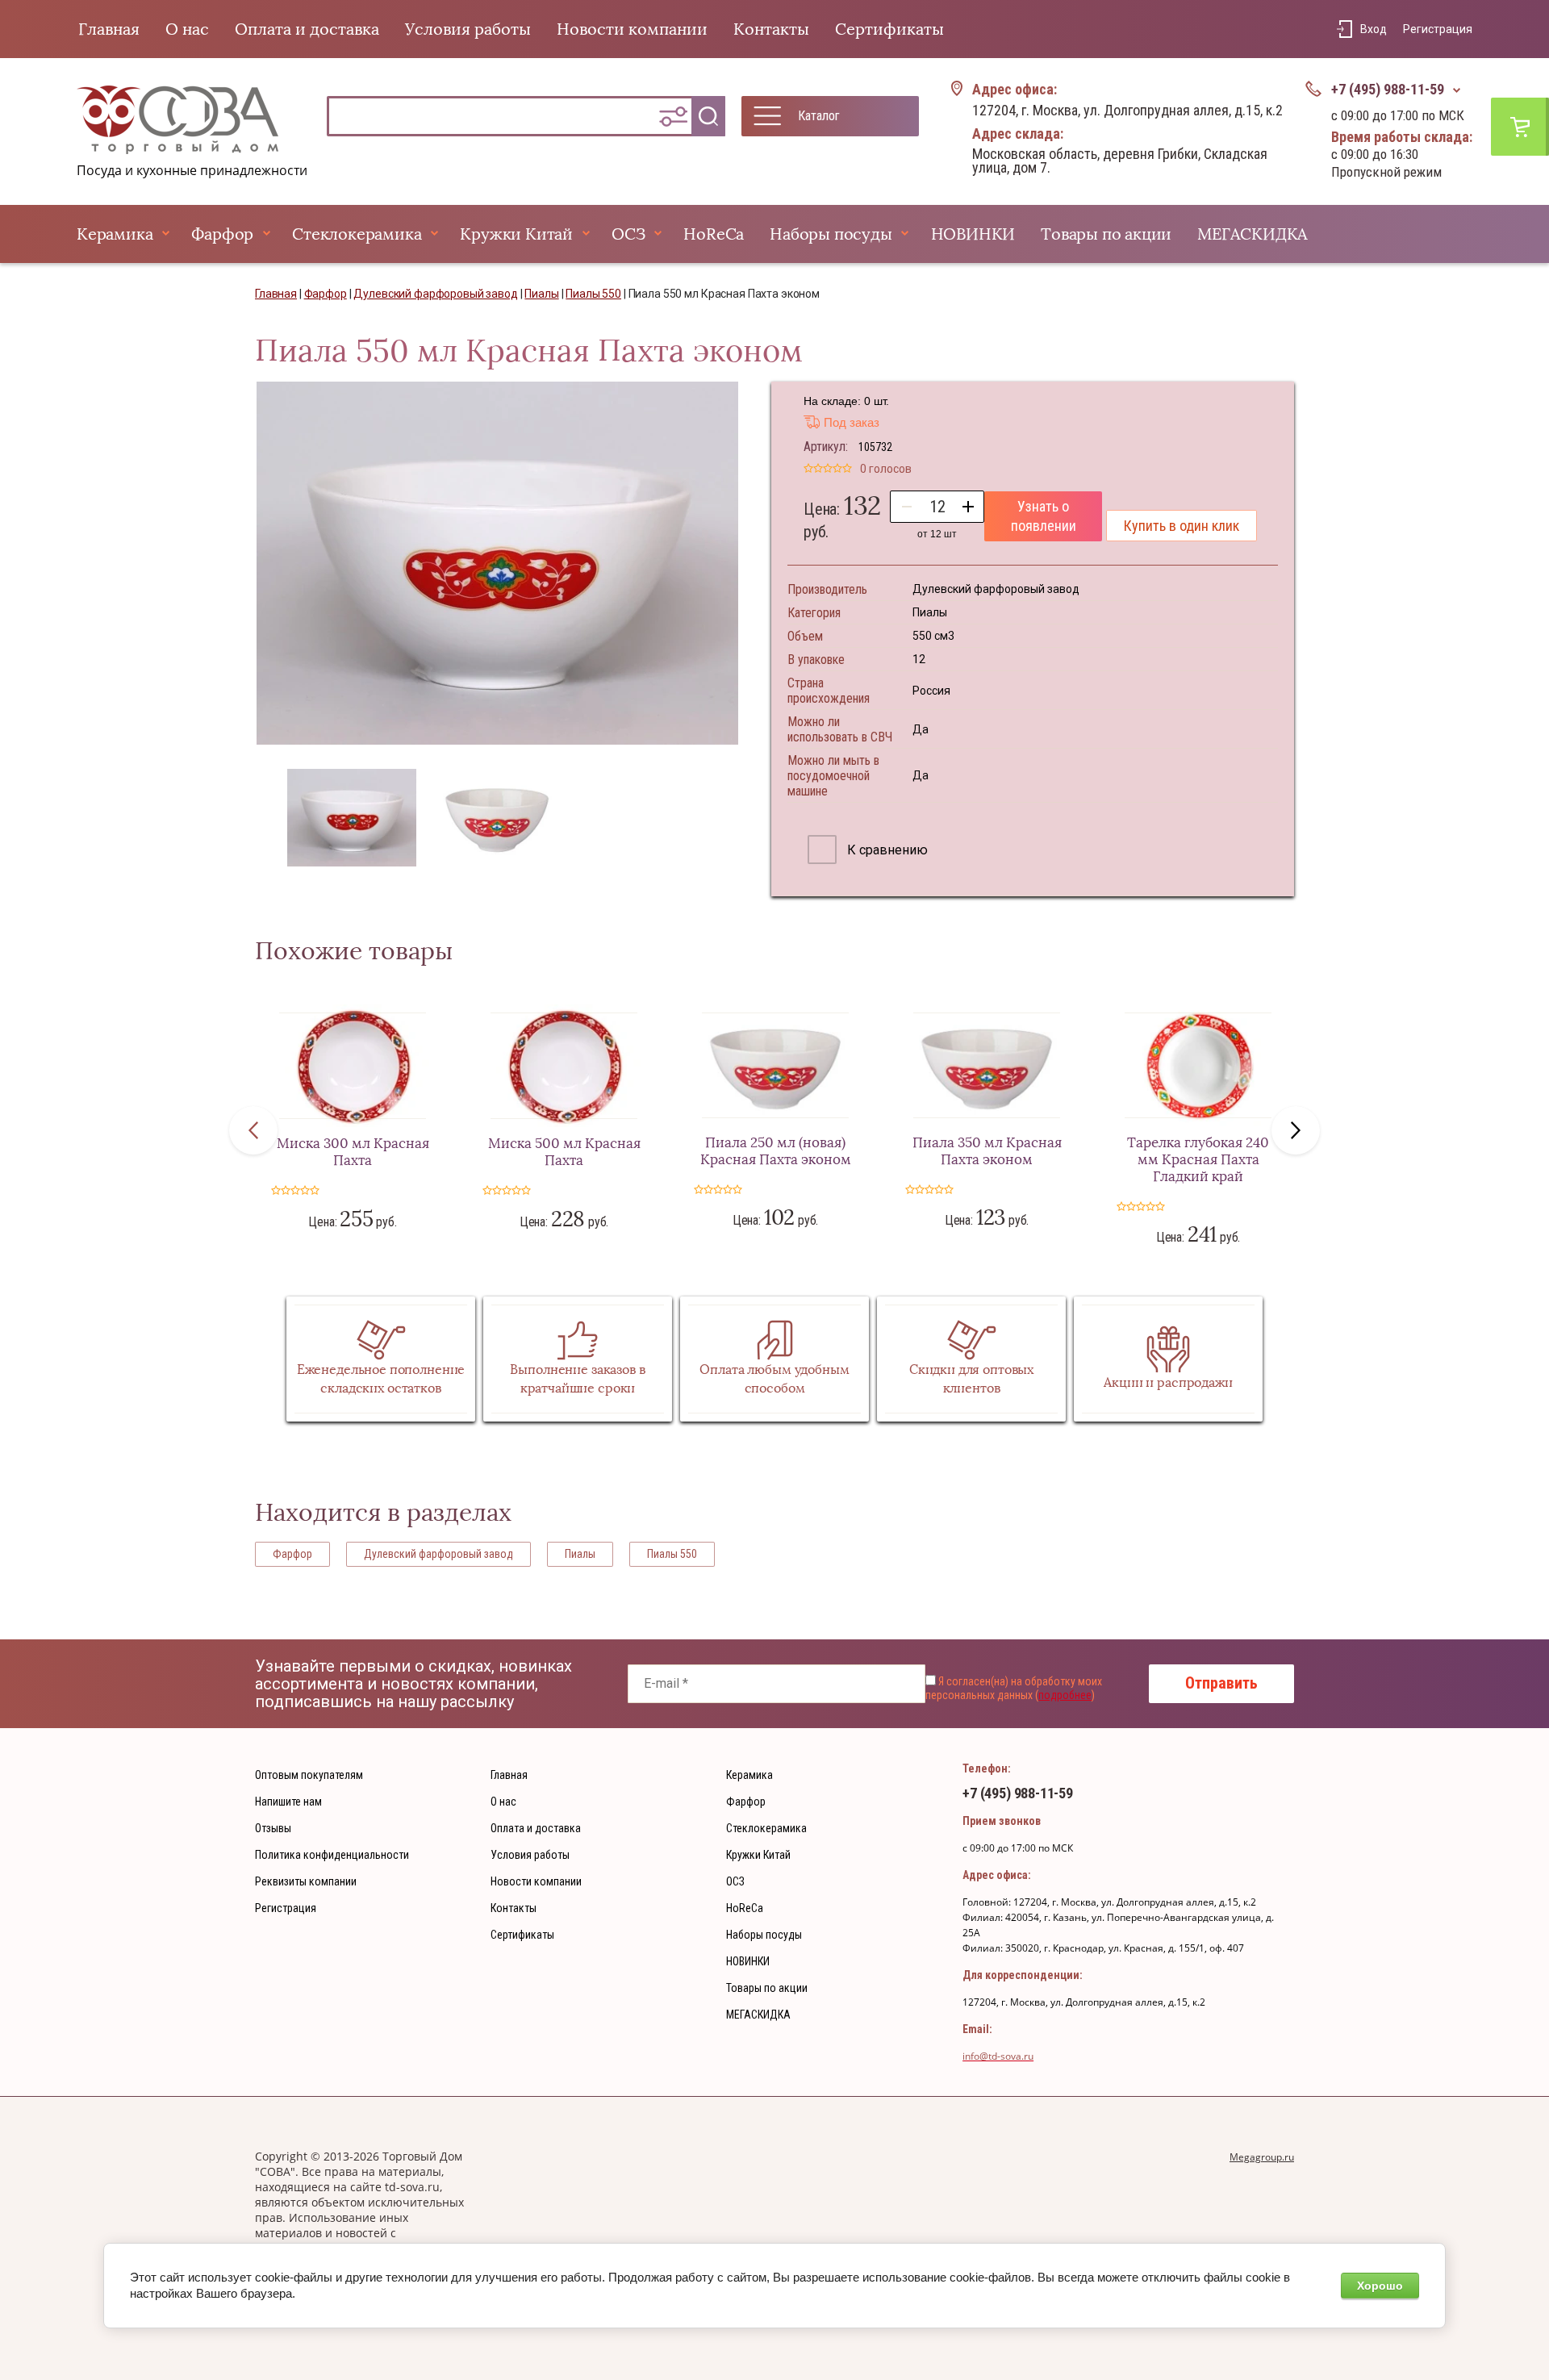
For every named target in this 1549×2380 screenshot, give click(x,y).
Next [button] (1296, 1130)
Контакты (771, 29)
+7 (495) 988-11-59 (1388, 89)
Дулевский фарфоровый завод (438, 1554)
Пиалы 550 (672, 1554)
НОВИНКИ (973, 234)
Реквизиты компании (306, 1881)
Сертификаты (889, 29)
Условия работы (468, 29)
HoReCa (714, 234)
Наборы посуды (831, 234)
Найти (708, 116)
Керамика (115, 234)
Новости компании (632, 29)
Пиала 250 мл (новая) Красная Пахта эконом (776, 1151)
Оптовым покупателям (309, 1775)
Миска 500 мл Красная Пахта (564, 1152)
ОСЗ (628, 234)
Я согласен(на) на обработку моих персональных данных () (1014, 1689)
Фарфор (222, 234)
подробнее (1065, 1695)
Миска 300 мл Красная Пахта (353, 1152)
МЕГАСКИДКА (1253, 234)
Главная (109, 29)
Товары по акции (1106, 234)
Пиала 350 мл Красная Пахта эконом (987, 1151)
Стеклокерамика (357, 234)
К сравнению (886, 850)
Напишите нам (288, 1802)
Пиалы (580, 1554)
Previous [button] (253, 1130)
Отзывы (273, 1828)
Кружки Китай (516, 234)
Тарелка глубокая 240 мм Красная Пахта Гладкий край (1198, 1160)
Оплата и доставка (307, 29)
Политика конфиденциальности (332, 1855)
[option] (497, 563)
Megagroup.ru (1262, 2157)
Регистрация (1438, 29)
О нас (187, 29)
